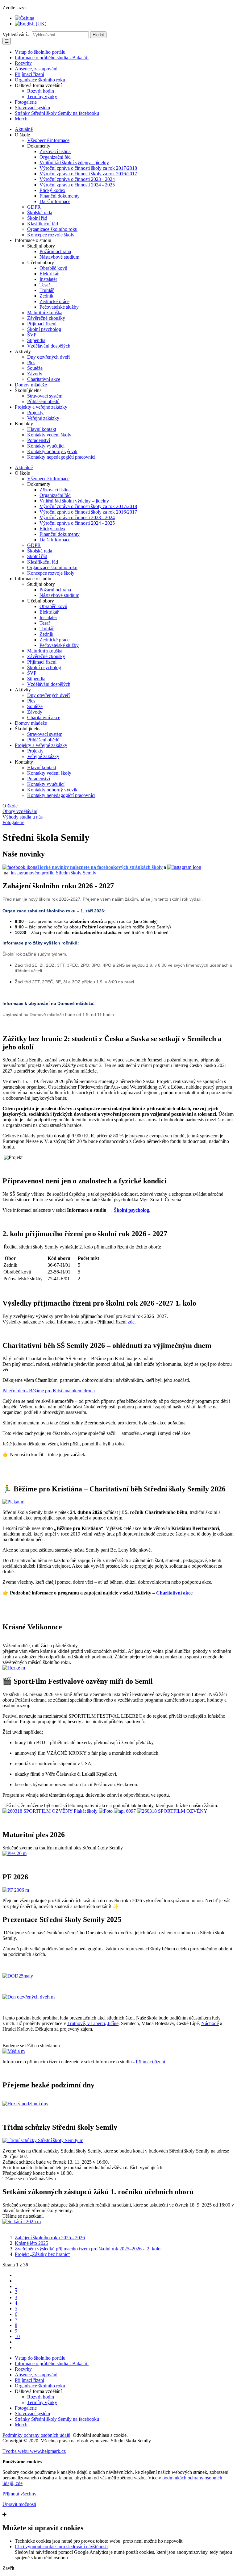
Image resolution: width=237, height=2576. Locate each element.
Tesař (45, 285)
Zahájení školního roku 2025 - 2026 (50, 2238)
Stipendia (36, 340)
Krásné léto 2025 (31, 2243)
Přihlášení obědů (43, 401)
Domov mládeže (31, 385)
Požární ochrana (55, 251)
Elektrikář (49, 274)
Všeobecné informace (48, 140)
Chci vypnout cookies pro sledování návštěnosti (61, 2547)
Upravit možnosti (19, 2504)
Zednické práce (54, 301)
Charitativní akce (44, 379)
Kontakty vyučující (46, 446)
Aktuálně (24, 129)
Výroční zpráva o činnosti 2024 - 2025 (77, 185)
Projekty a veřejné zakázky (41, 407)
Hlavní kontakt (42, 429)
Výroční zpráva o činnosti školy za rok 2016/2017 (88, 174)
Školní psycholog (44, 329)
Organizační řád (55, 157)
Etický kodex (52, 190)
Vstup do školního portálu (40, 52)
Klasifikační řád (43, 224)
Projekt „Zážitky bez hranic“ (43, 2254)
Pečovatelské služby (59, 307)
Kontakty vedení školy (49, 435)
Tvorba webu (34, 2451)
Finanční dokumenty (60, 196)
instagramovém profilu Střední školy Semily (54, 873)
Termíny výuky (42, 96)
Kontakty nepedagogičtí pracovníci (61, 457)
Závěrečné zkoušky (46, 318)
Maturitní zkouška (45, 313)
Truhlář (47, 290)
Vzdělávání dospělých (49, 346)
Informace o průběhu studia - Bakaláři (52, 58)
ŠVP (32, 335)
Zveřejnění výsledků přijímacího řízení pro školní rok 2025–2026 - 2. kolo (88, 2249)
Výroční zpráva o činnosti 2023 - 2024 (77, 179)
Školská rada (40, 213)
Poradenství (39, 440)
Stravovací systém (32, 108)
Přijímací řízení (29, 74)
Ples (31, 363)
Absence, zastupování (36, 69)
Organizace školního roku (40, 80)
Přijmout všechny (19, 2494)
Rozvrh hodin (41, 91)
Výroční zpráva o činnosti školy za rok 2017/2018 (88, 168)
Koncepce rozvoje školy (51, 235)
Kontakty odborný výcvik (52, 451)
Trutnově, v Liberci (86, 2023)
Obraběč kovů (53, 268)
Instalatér (48, 279)
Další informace (55, 201)
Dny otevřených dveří (48, 357)
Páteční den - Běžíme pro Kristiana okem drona (49, 1391)
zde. (132, 1322)
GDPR (34, 207)
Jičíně (113, 2023)
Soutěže (35, 368)
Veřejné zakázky (43, 418)
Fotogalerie (26, 102)
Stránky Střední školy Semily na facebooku (57, 113)
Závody (35, 374)
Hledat (98, 35)
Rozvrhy (23, 63)
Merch (21, 119)
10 (17, 2336)
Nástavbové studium (59, 257)
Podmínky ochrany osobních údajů (36, 2435)
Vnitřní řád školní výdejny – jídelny (74, 163)
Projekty (35, 413)
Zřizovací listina (55, 151)
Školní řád (37, 218)
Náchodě (210, 2023)
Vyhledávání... (17, 34)
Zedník (46, 296)
